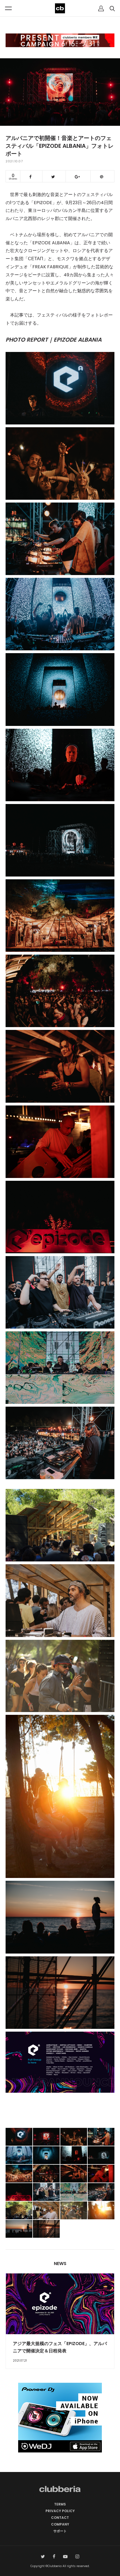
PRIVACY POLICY (60, 2511)
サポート (60, 2531)
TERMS (60, 2504)
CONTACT (60, 2518)
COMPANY (60, 2524)
